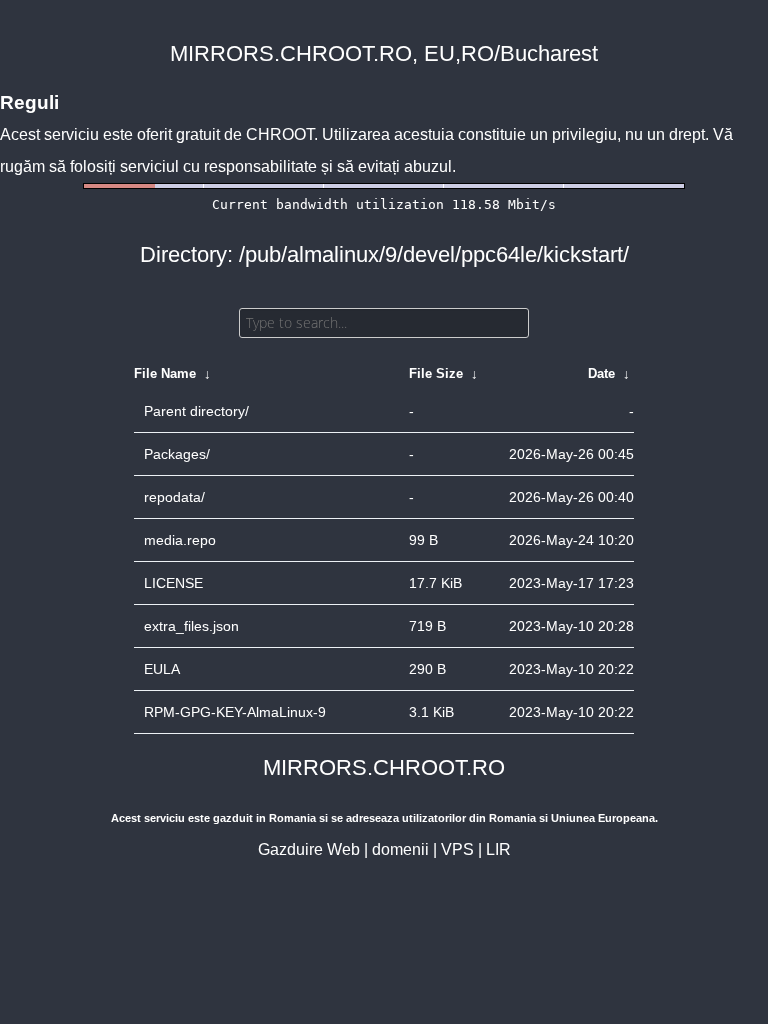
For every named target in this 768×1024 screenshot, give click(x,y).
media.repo (180, 540)
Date (601, 373)
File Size (436, 373)
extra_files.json (191, 626)
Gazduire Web (309, 849)
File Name (165, 373)
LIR (498, 849)
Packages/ (177, 454)
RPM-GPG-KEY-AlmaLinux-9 (235, 712)
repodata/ (174, 497)
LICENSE (173, 583)
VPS (457, 849)
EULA (162, 669)
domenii (400, 849)
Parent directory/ (196, 411)
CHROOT (280, 134)
